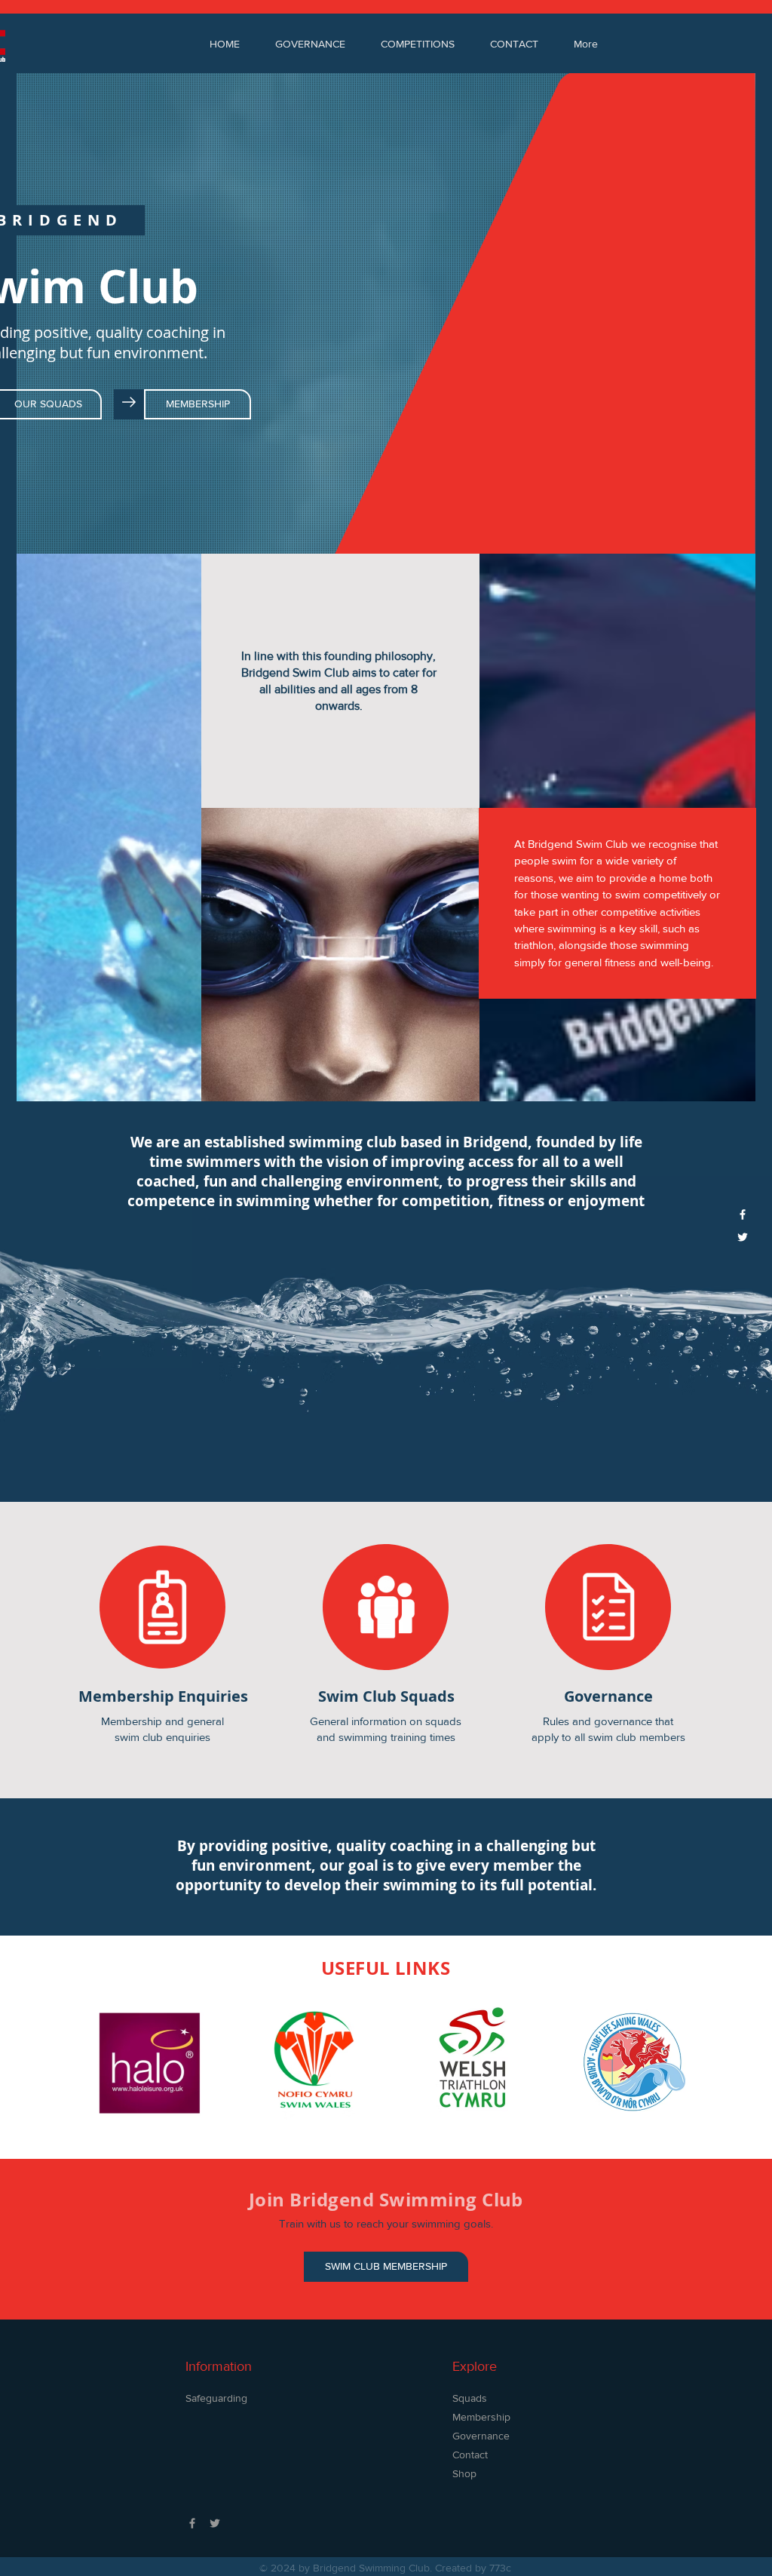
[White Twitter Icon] (743, 1237)
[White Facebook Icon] (743, 1214)
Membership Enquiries (163, 1696)
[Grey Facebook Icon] (192, 2523)
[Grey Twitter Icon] (215, 2523)
